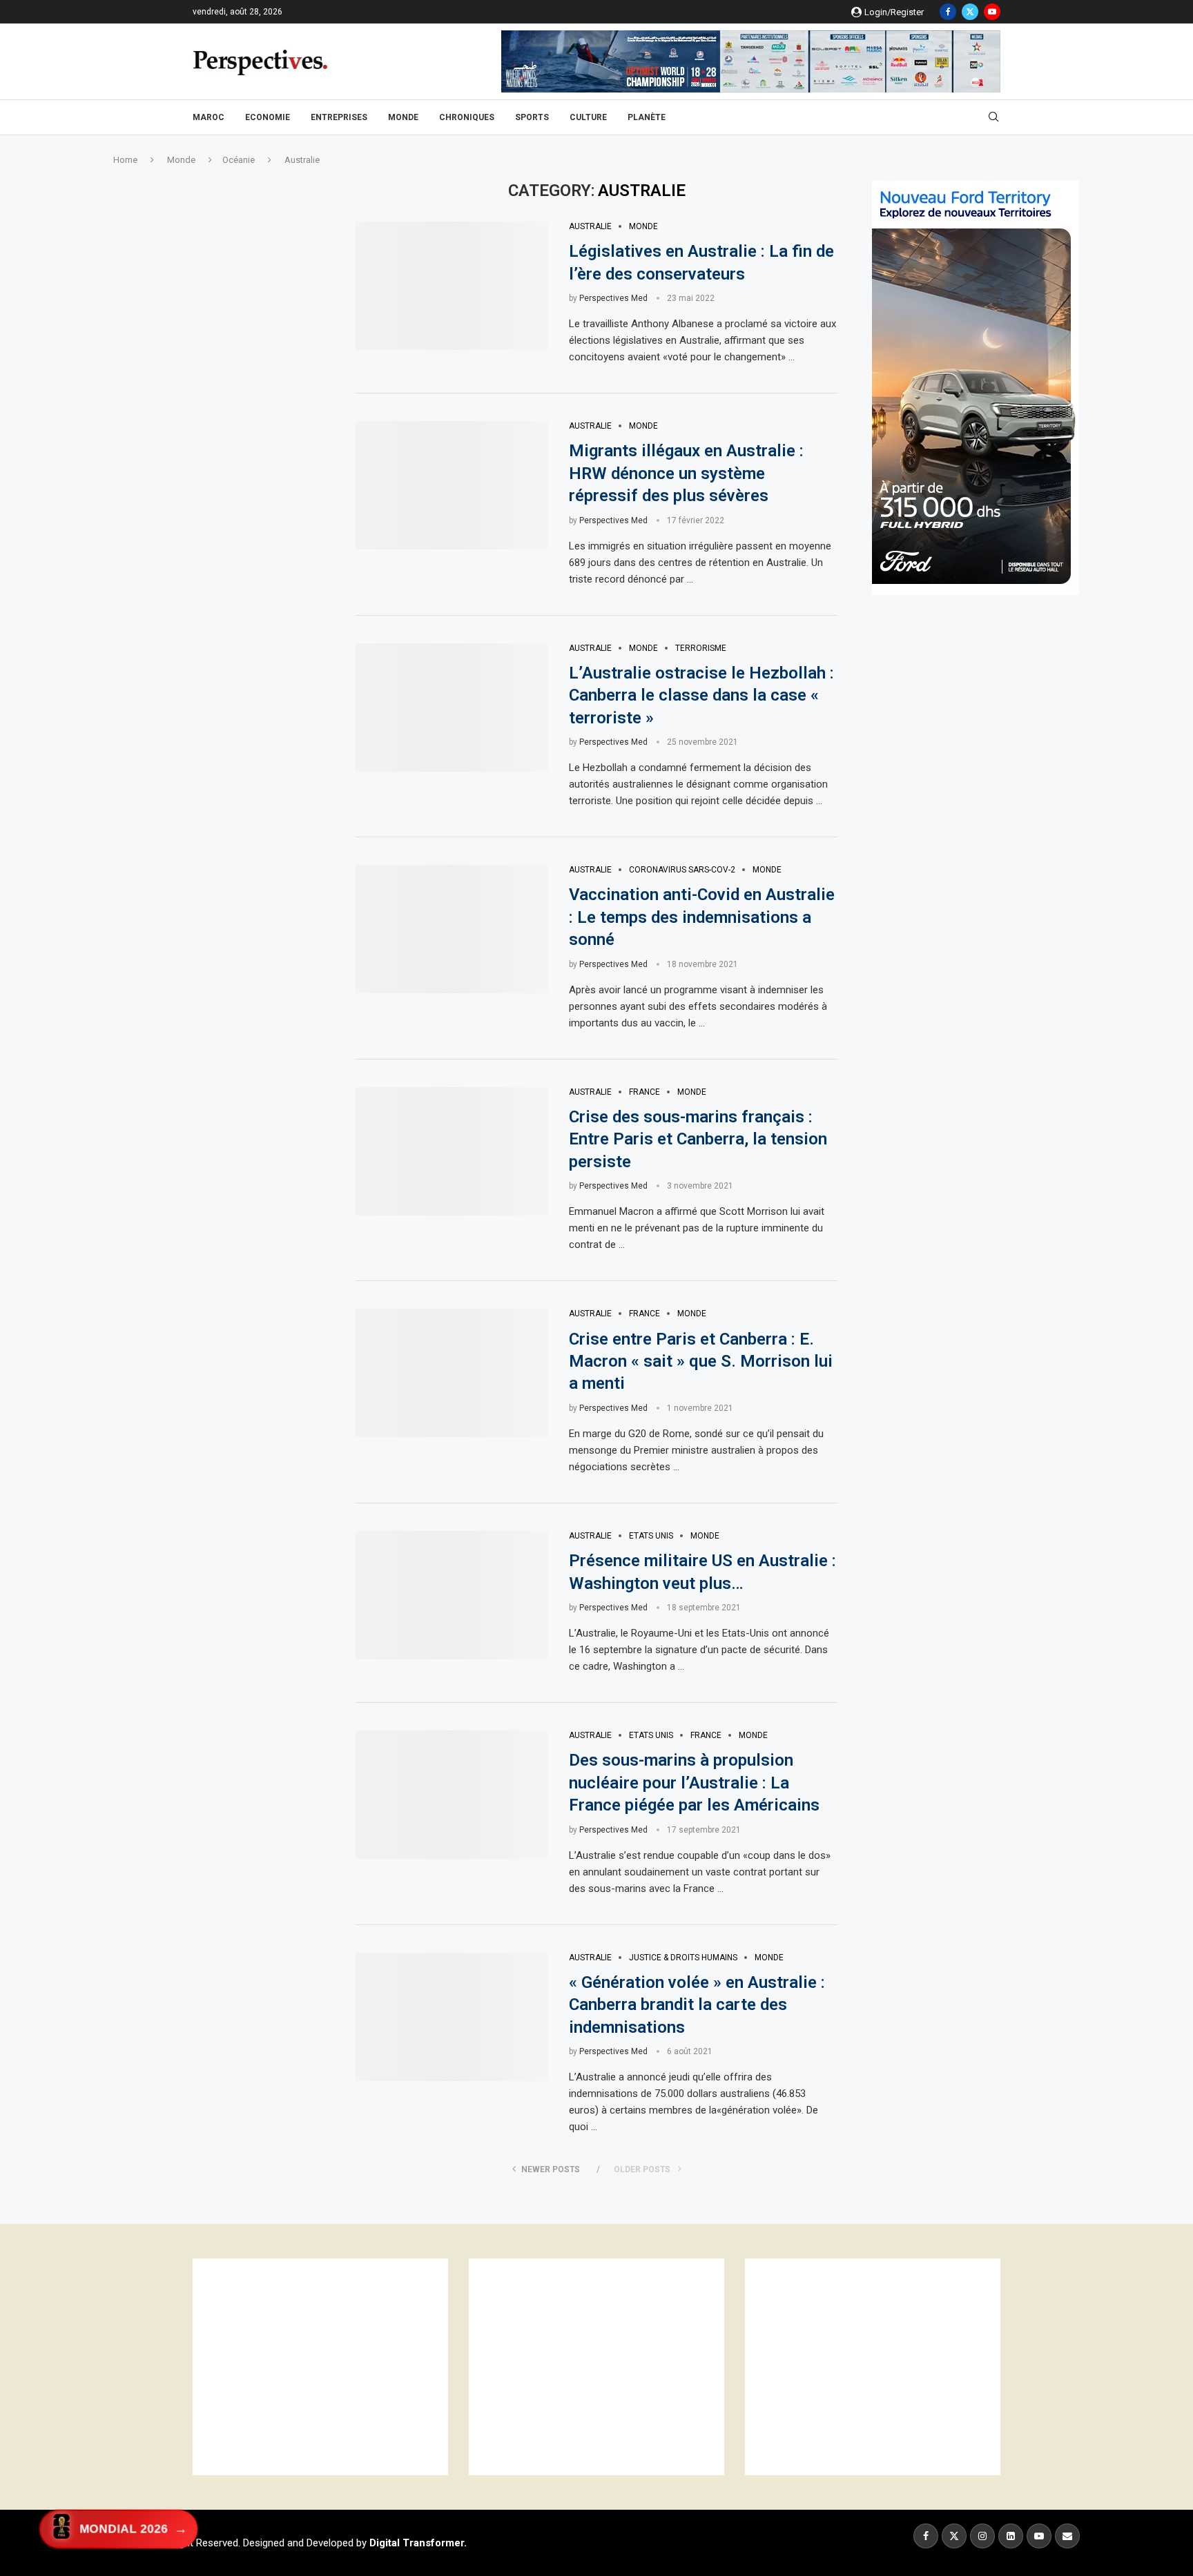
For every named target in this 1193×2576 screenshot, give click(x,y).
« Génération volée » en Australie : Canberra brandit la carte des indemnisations (697, 2005)
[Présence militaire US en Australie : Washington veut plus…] (452, 1595)
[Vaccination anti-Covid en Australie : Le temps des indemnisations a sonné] (452, 929)
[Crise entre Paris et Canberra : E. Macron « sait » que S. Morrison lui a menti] (452, 1373)
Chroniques (467, 117)
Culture (588, 117)
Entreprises (339, 117)
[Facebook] (948, 12)
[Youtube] (992, 12)
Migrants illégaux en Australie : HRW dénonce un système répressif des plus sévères (686, 473)
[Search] (993, 117)
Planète (647, 117)
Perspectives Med (613, 298)
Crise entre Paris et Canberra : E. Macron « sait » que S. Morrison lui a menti (701, 1362)
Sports (532, 117)
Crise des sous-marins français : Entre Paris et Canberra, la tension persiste (698, 1139)
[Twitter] (970, 12)
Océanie (239, 160)
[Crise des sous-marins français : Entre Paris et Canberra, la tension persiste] (452, 1151)
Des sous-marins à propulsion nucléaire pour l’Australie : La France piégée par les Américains (694, 1783)
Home (125, 160)
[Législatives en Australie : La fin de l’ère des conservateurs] (452, 286)
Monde (403, 117)
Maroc (208, 117)
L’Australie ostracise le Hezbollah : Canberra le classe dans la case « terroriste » (701, 695)
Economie (268, 117)
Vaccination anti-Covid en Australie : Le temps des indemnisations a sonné (702, 917)
